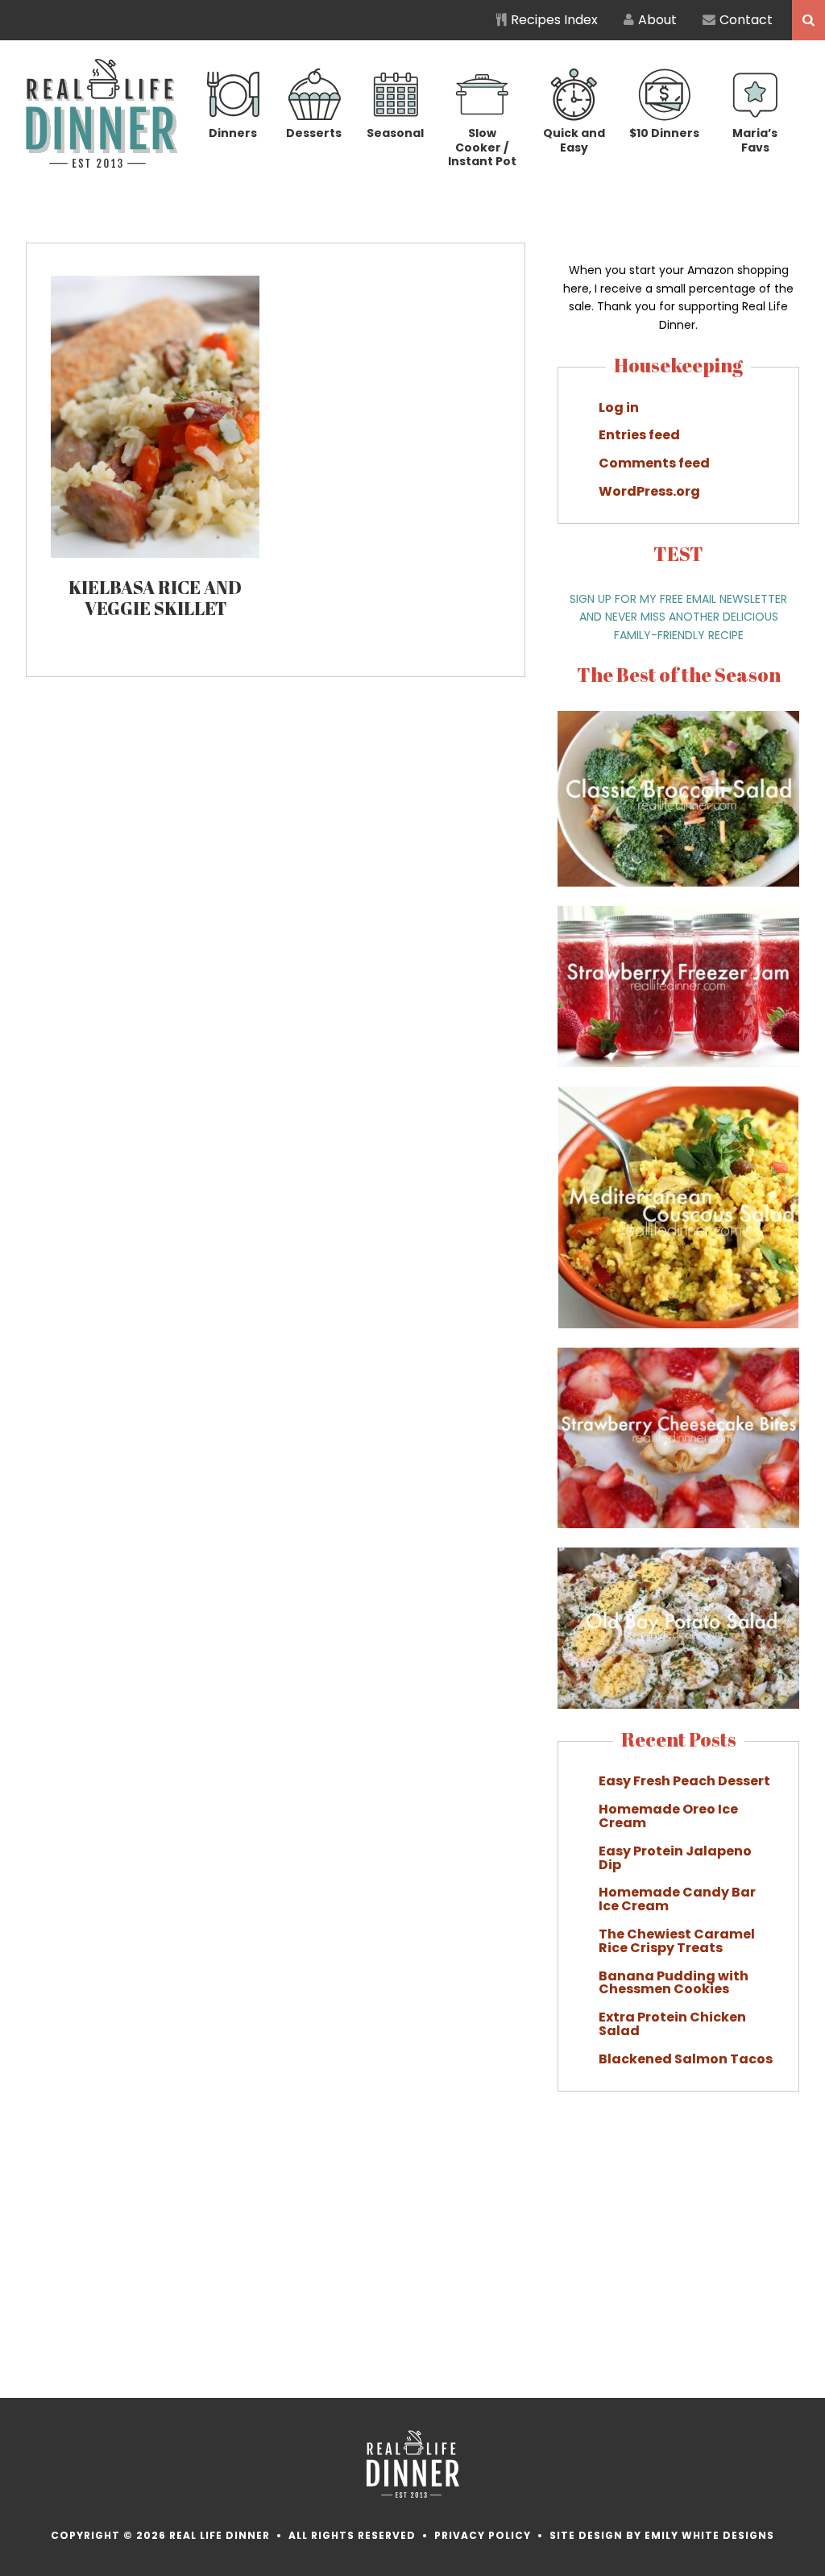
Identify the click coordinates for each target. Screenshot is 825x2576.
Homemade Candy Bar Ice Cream (677, 1899)
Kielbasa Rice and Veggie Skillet (155, 598)
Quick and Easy (574, 140)
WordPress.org (649, 491)
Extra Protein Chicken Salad (672, 2024)
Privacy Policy (483, 2535)
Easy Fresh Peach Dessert (684, 1781)
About (657, 20)
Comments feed (654, 463)
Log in (619, 407)
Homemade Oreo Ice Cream (668, 1816)
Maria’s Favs (755, 140)
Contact (746, 20)
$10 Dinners (664, 133)
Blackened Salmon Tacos (686, 2059)
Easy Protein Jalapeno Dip (675, 1858)
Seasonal (395, 133)
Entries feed (639, 435)
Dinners (233, 133)
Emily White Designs (709, 2535)
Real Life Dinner (102, 113)
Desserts (314, 133)
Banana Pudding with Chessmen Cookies (674, 1983)
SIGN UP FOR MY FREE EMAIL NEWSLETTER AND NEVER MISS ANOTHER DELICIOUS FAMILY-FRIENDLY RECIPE (678, 617)
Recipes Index (554, 20)
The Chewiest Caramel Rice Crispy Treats (677, 1941)
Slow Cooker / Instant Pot (482, 147)
